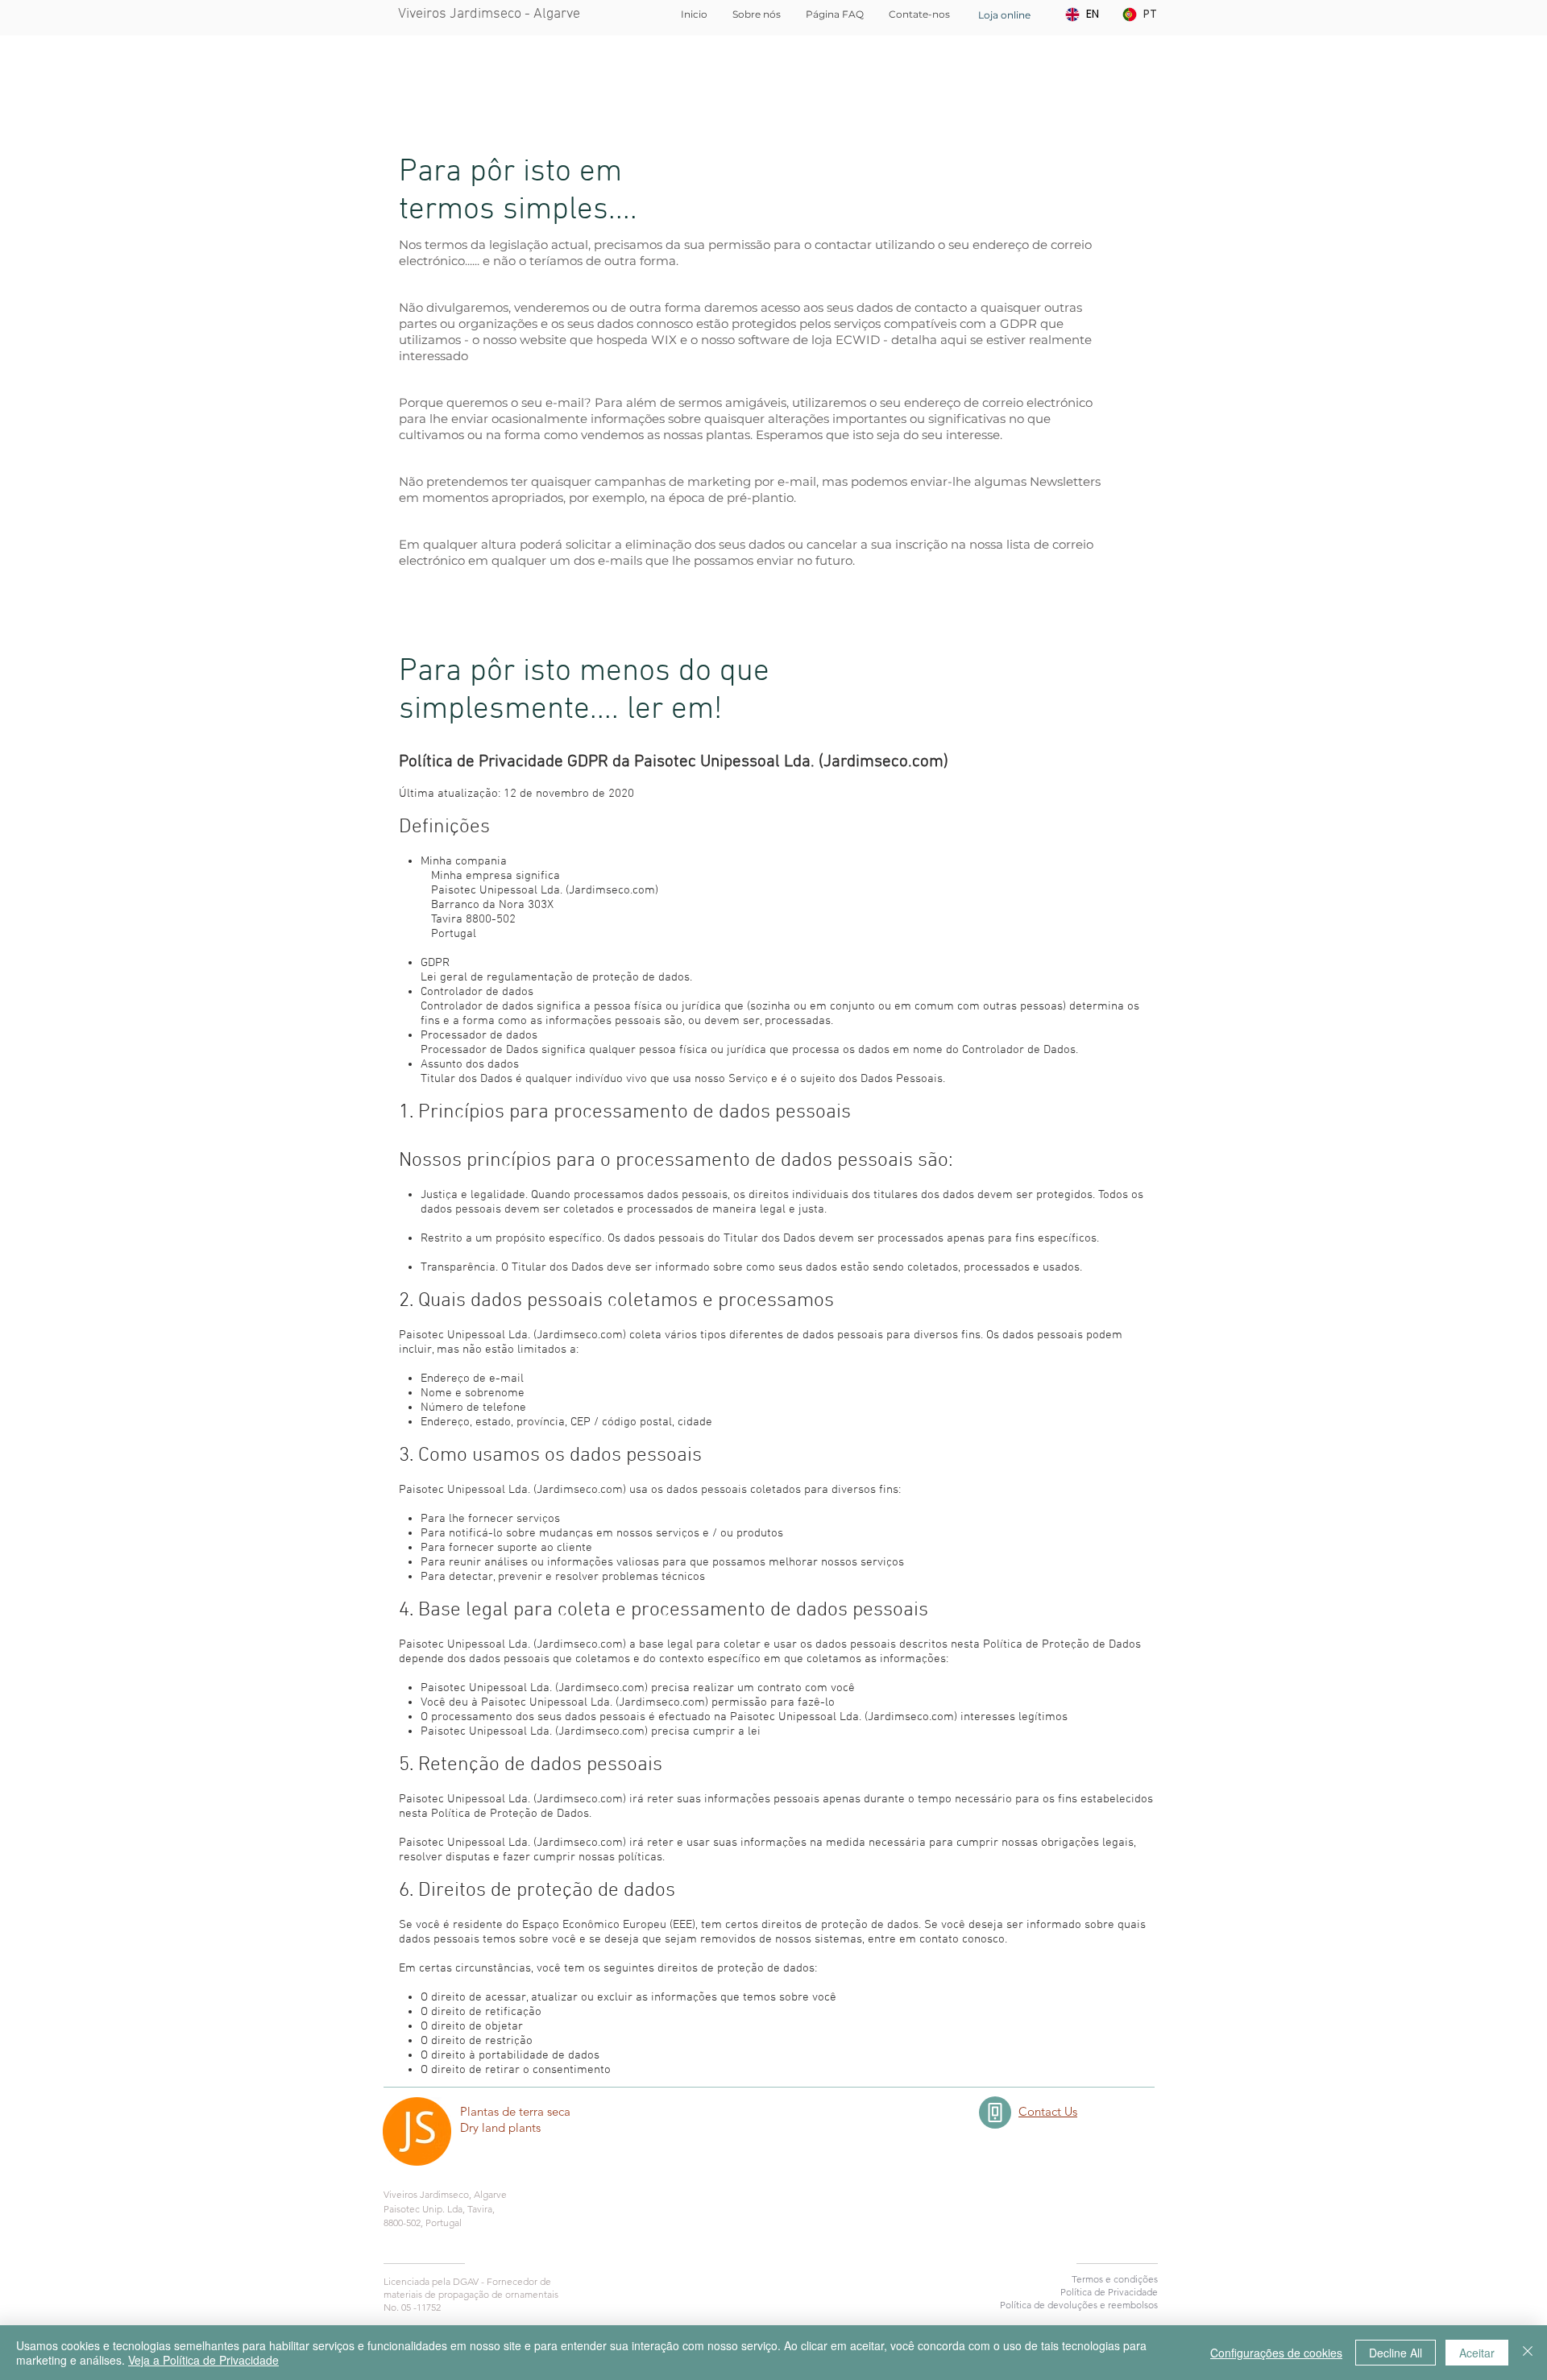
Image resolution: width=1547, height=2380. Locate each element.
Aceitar (1477, 2353)
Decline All (1396, 2353)
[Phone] (995, 2113)
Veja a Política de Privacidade (203, 2360)
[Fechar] (1528, 2353)
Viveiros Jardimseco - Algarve (489, 14)
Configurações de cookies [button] (1276, 2353)
